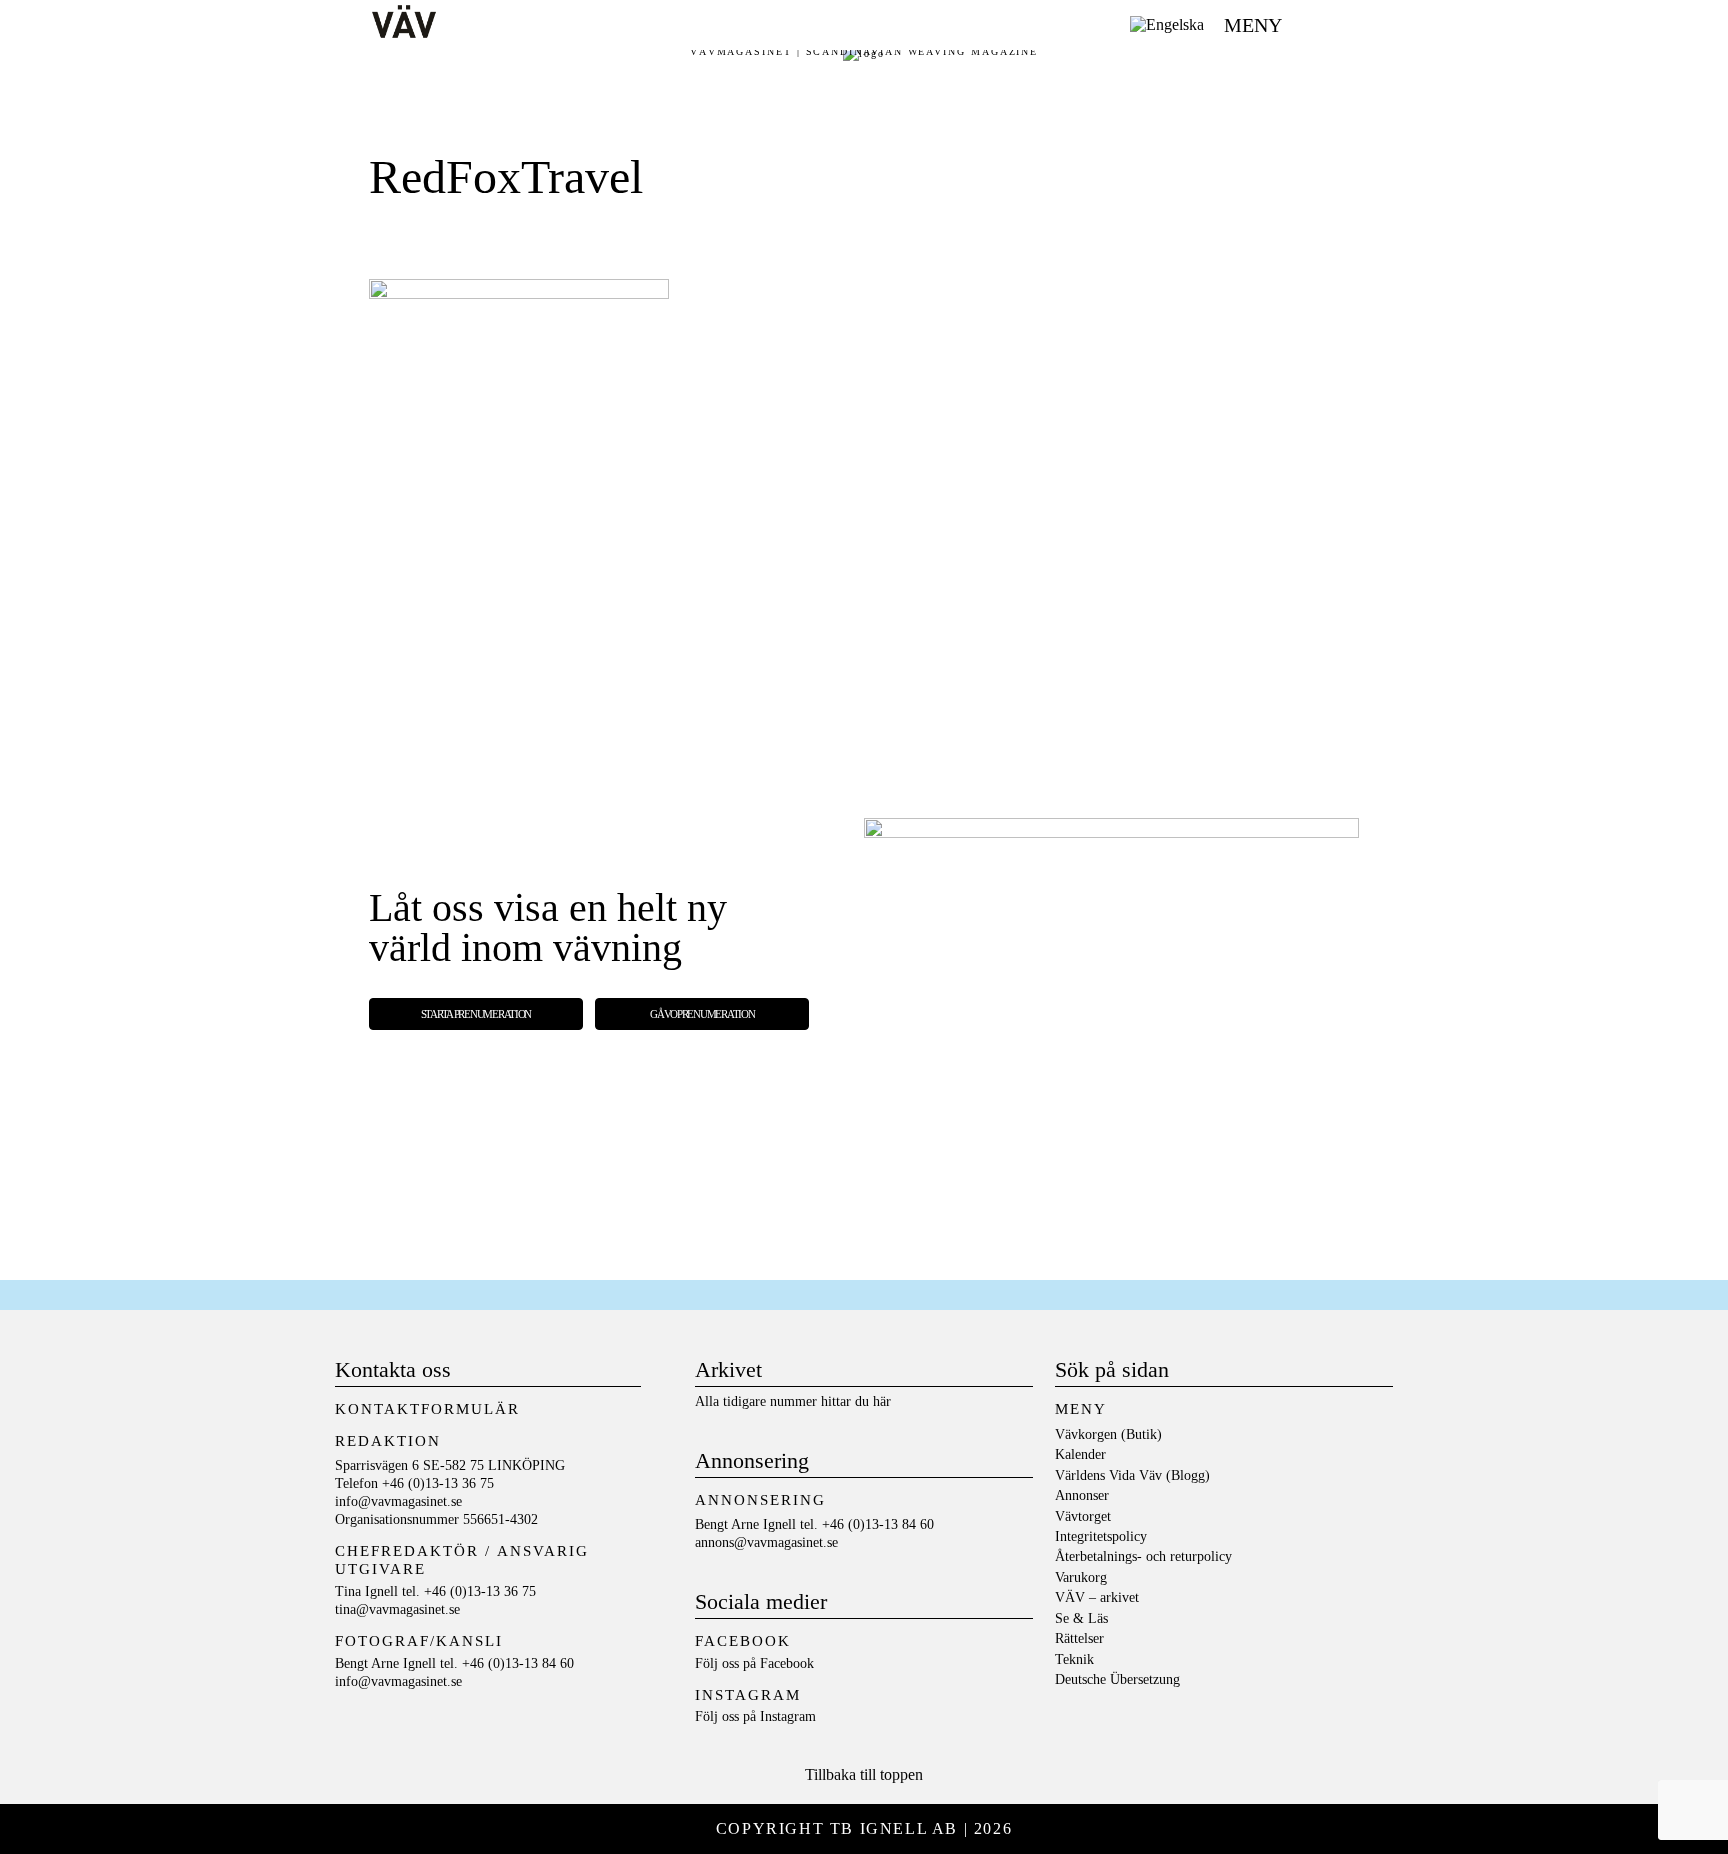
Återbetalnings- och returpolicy (1143, 1556)
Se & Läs (1081, 1618)
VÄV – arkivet (1097, 1597)
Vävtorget (1083, 1516)
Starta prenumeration (476, 1014)
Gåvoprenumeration (702, 1014)
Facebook (787, 1663)
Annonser (1082, 1495)
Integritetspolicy (1101, 1536)
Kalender (1080, 1454)
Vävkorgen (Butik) (1108, 1434)
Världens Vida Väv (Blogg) (1132, 1475)
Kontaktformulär (427, 1409)
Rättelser (1079, 1638)
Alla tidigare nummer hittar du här (793, 1401)
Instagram (788, 1716)
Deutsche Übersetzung (1117, 1679)
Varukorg (1081, 1577)
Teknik (1074, 1659)
